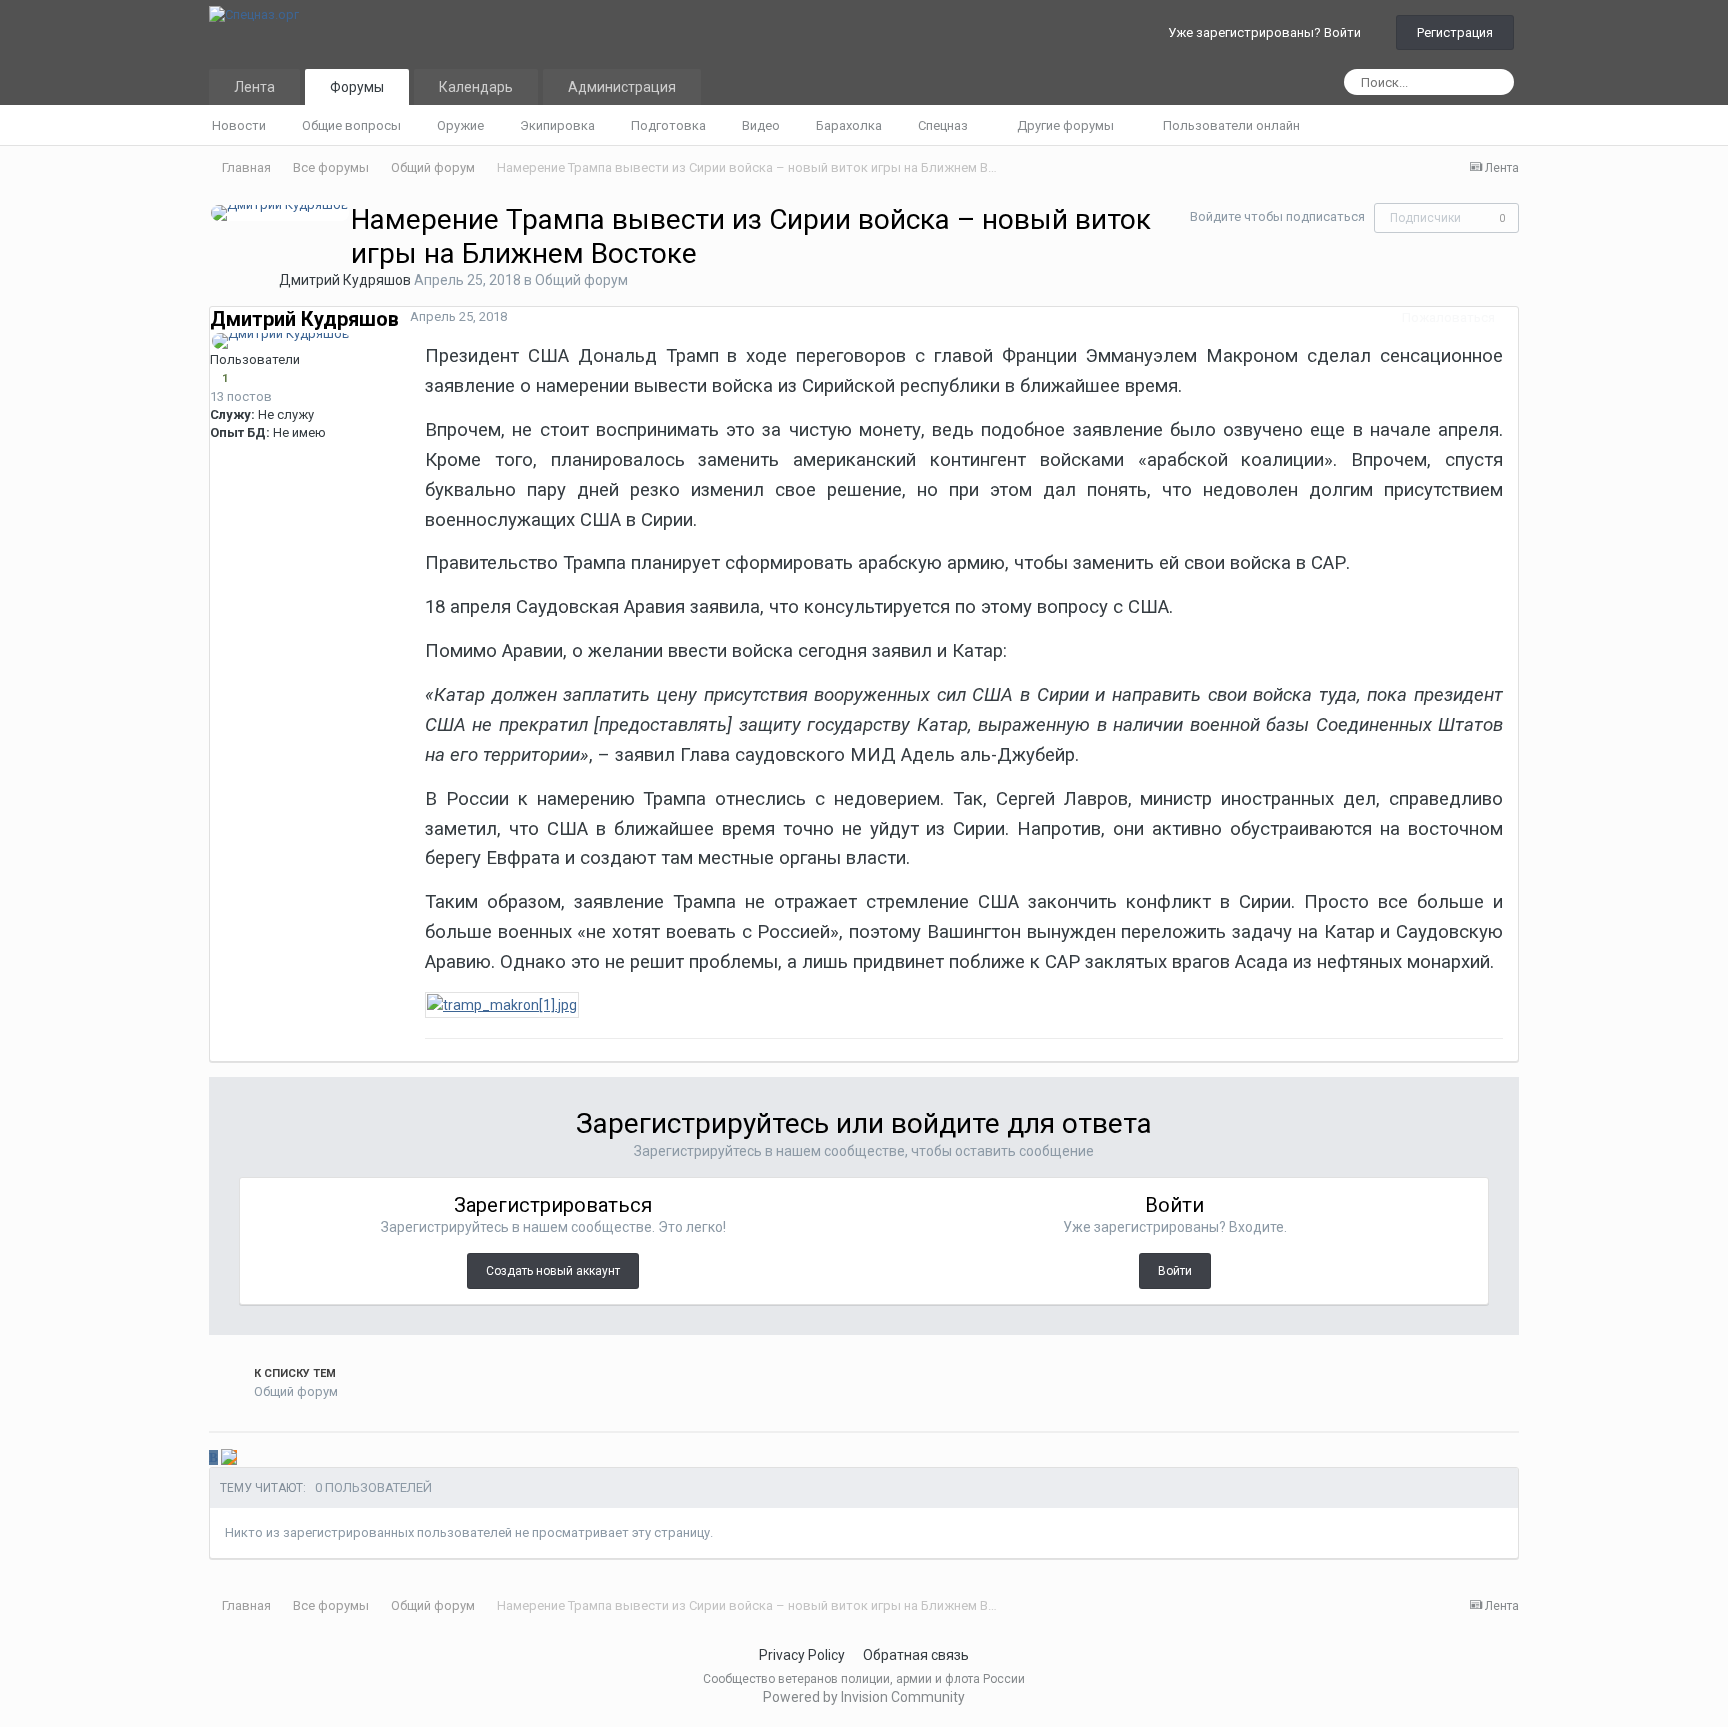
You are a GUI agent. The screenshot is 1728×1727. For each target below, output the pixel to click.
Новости (239, 125)
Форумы (357, 87)
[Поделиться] (1513, 317)
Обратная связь (916, 1655)
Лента (254, 87)
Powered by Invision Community (864, 1697)
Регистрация (1455, 32)
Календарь (476, 87)
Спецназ (944, 125)
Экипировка (557, 125)
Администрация (622, 87)
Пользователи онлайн (1231, 125)
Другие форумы (1067, 125)
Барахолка (849, 125)
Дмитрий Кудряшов (345, 280)
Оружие (460, 125)
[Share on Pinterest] (271, 1457)
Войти (1175, 1271)
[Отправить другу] (258, 1457)
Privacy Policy (802, 1655)
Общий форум (581, 280)
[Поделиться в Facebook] (245, 1457)
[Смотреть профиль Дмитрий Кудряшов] (280, 213)
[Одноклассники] (229, 1457)
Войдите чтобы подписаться (1277, 216)
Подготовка (668, 125)
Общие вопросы (351, 125)
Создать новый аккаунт (553, 1271)
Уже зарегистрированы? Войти (1267, 32)
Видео (761, 125)
